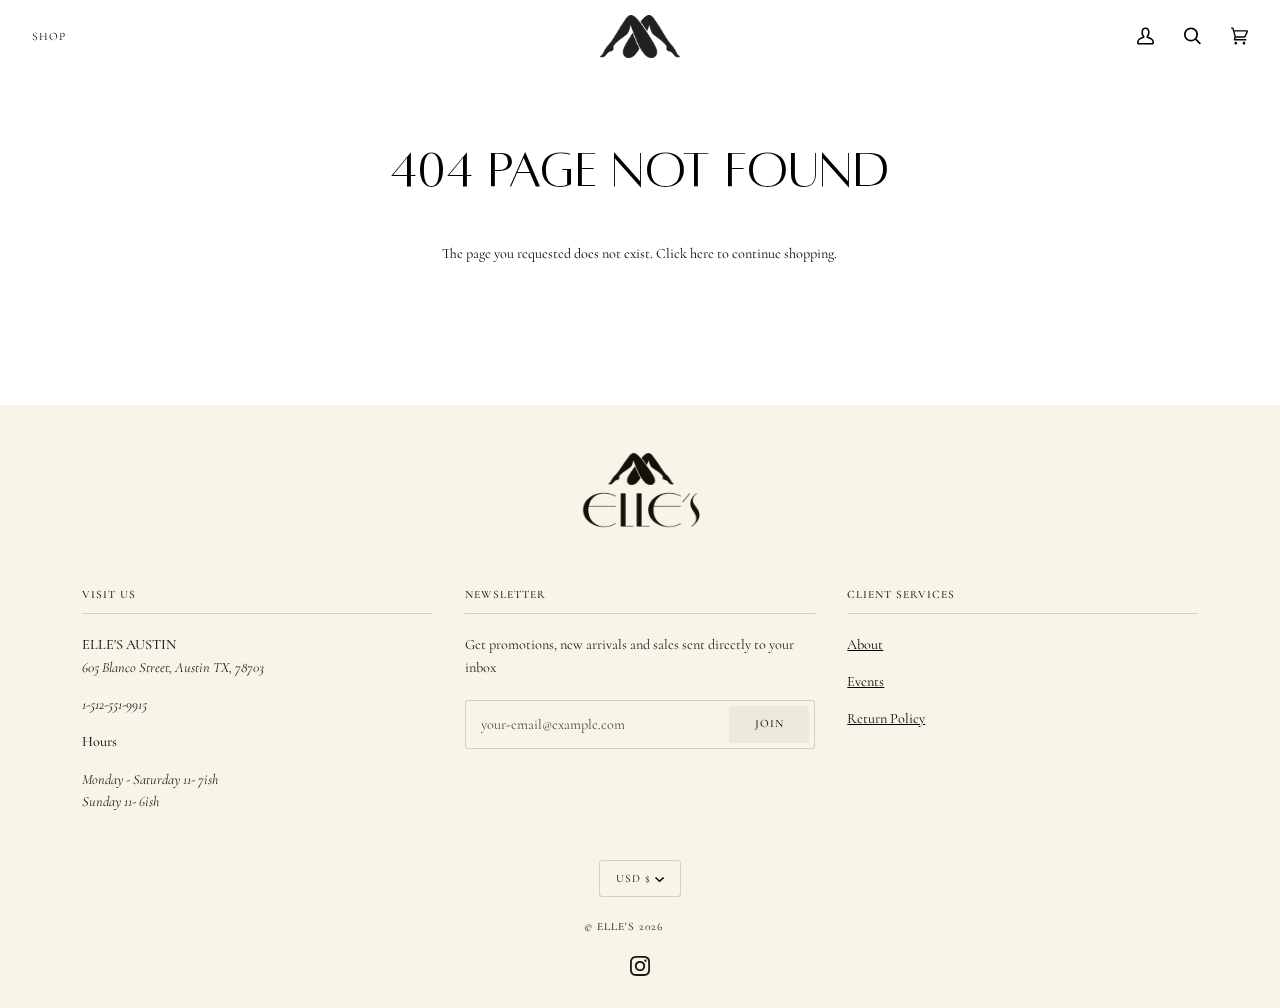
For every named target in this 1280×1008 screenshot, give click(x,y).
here (702, 253)
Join (769, 723)
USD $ (633, 878)
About (865, 644)
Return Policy (886, 718)
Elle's (616, 926)
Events (865, 681)
